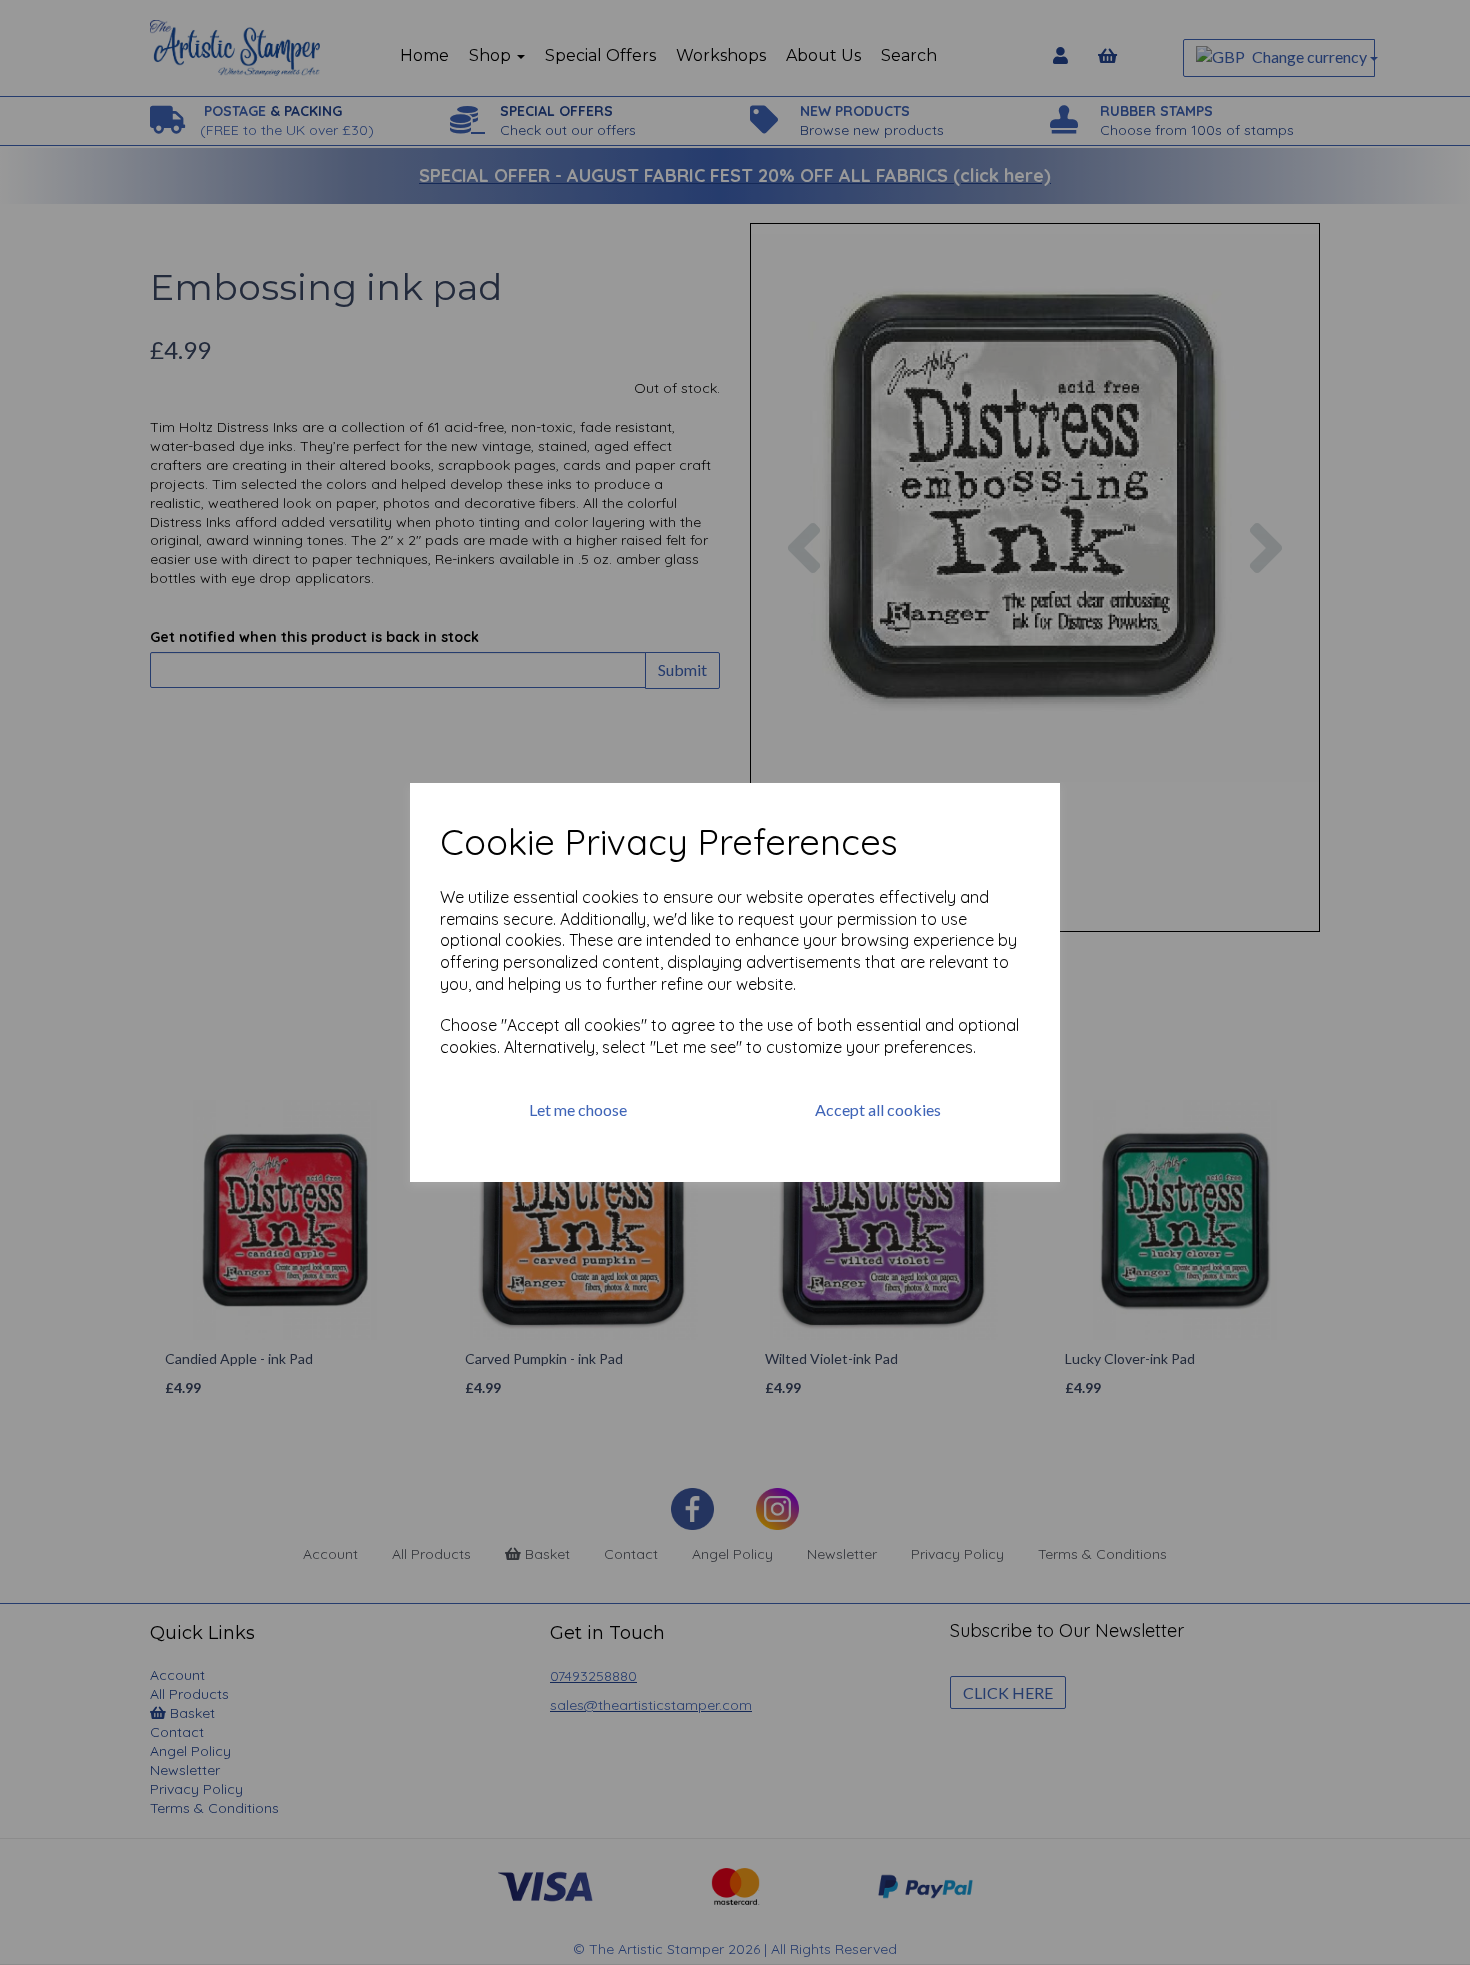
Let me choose (578, 1109)
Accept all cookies (878, 1109)
